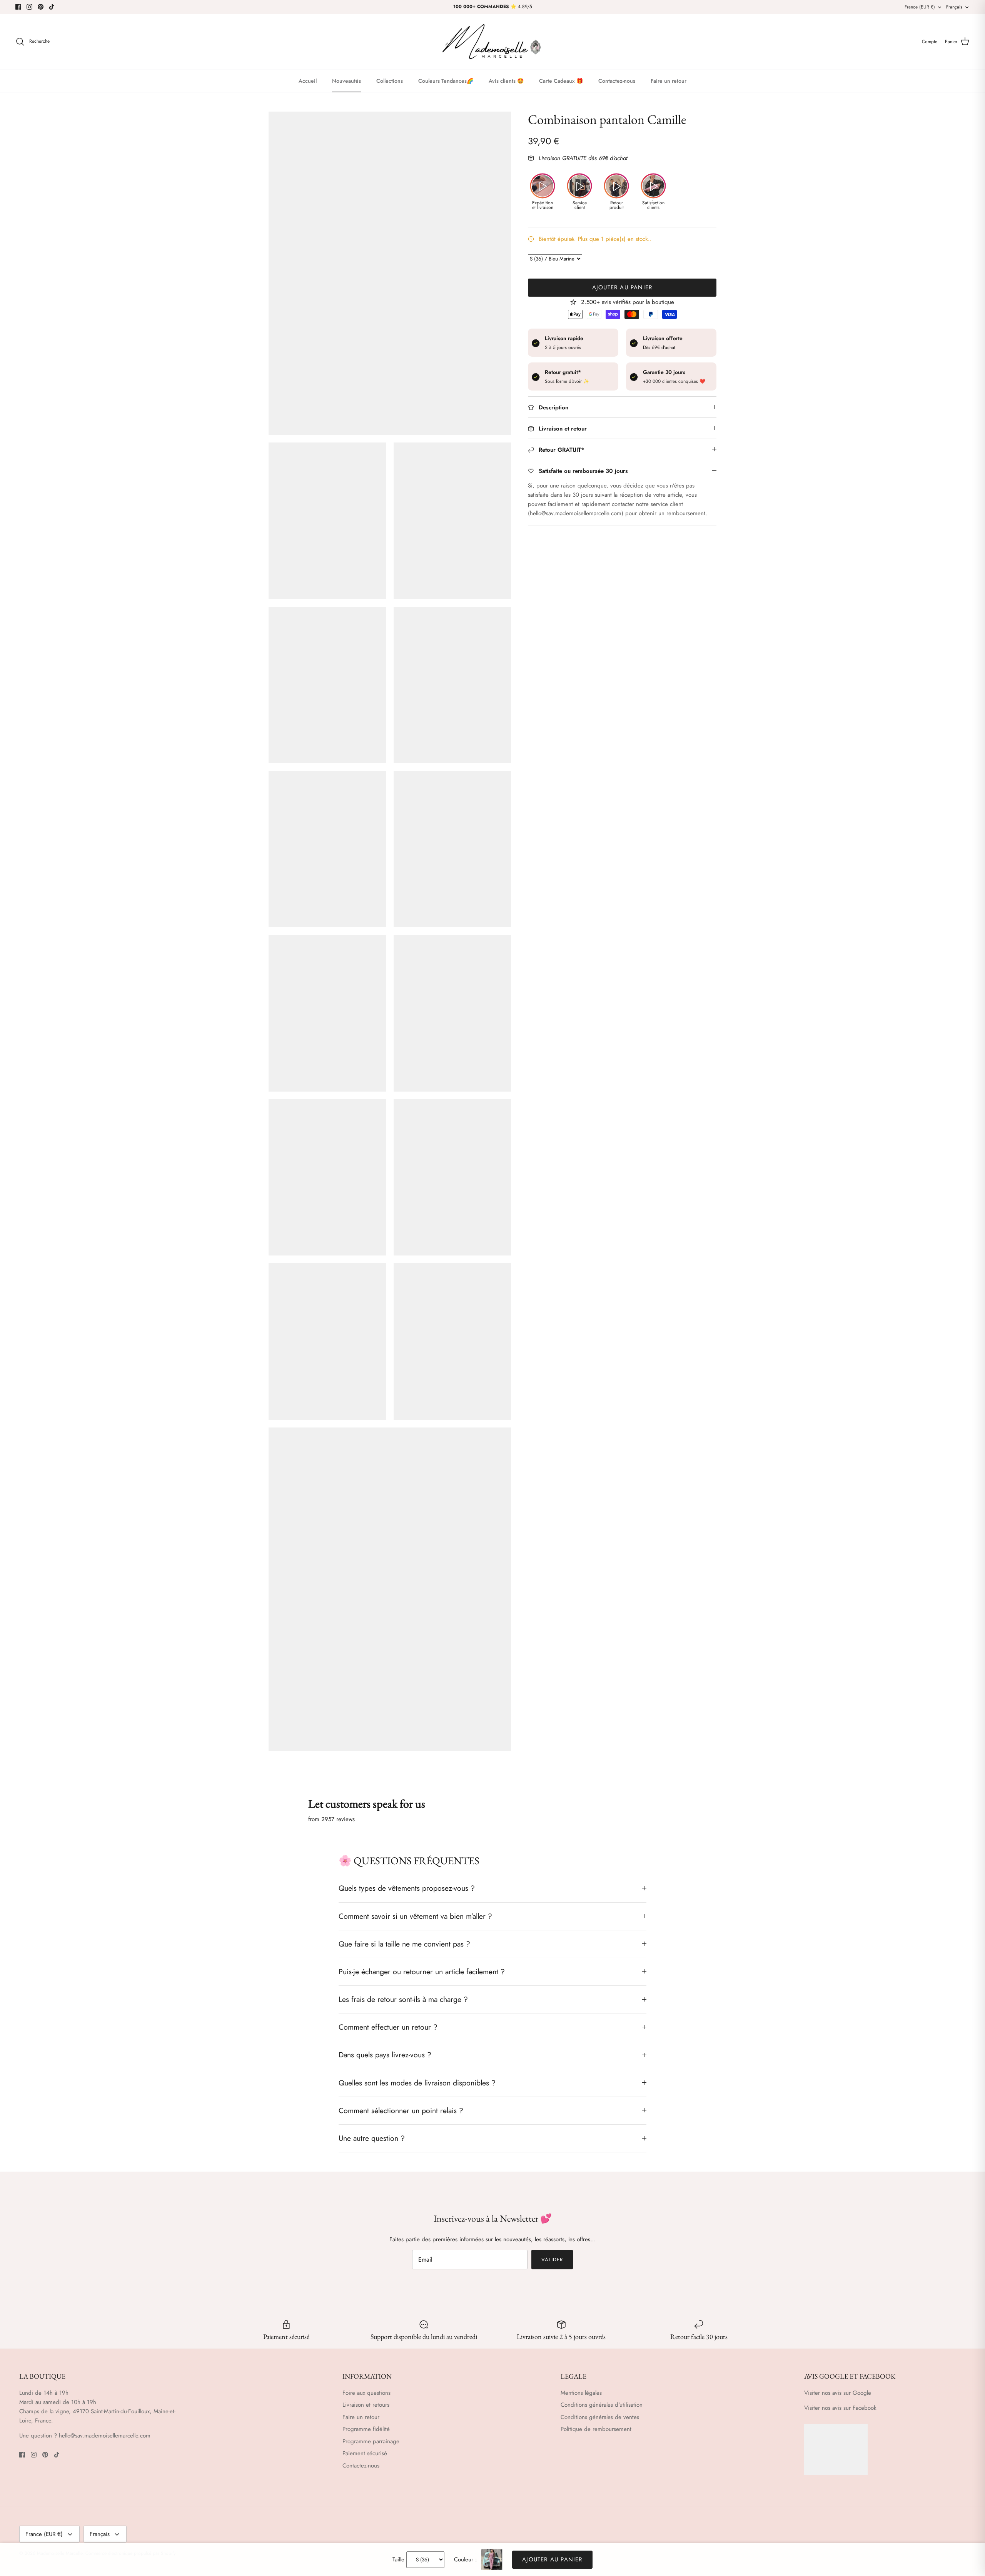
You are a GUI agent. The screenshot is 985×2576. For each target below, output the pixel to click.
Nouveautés (346, 81)
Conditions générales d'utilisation (602, 2405)
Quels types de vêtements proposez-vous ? (407, 1888)
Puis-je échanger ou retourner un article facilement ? (422, 1972)
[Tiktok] (52, 7)
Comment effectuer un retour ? (388, 2027)
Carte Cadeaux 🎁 (561, 81)
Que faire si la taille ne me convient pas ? (404, 1944)
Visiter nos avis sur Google (838, 2393)
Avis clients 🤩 (506, 81)
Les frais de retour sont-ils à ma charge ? (403, 1999)
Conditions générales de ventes (600, 2417)
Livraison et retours (366, 2405)
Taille (398, 2559)
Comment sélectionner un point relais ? (401, 2110)
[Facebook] (18, 7)
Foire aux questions (366, 2393)
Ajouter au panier (622, 287)
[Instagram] (29, 7)
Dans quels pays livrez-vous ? (385, 2055)
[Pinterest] (41, 7)
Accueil (308, 81)
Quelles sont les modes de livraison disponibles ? (417, 2083)
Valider (552, 2260)
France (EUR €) (920, 7)
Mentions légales (581, 2393)
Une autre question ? (372, 2138)
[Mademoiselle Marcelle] (492, 42)
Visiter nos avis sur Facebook (840, 2408)
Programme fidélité (366, 2429)
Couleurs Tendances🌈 (446, 81)
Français (954, 7)
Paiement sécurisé (365, 2453)
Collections (390, 81)
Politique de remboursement (596, 2429)
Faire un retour (669, 81)
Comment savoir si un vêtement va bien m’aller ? (415, 1916)
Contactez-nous (617, 81)
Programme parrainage (371, 2441)
